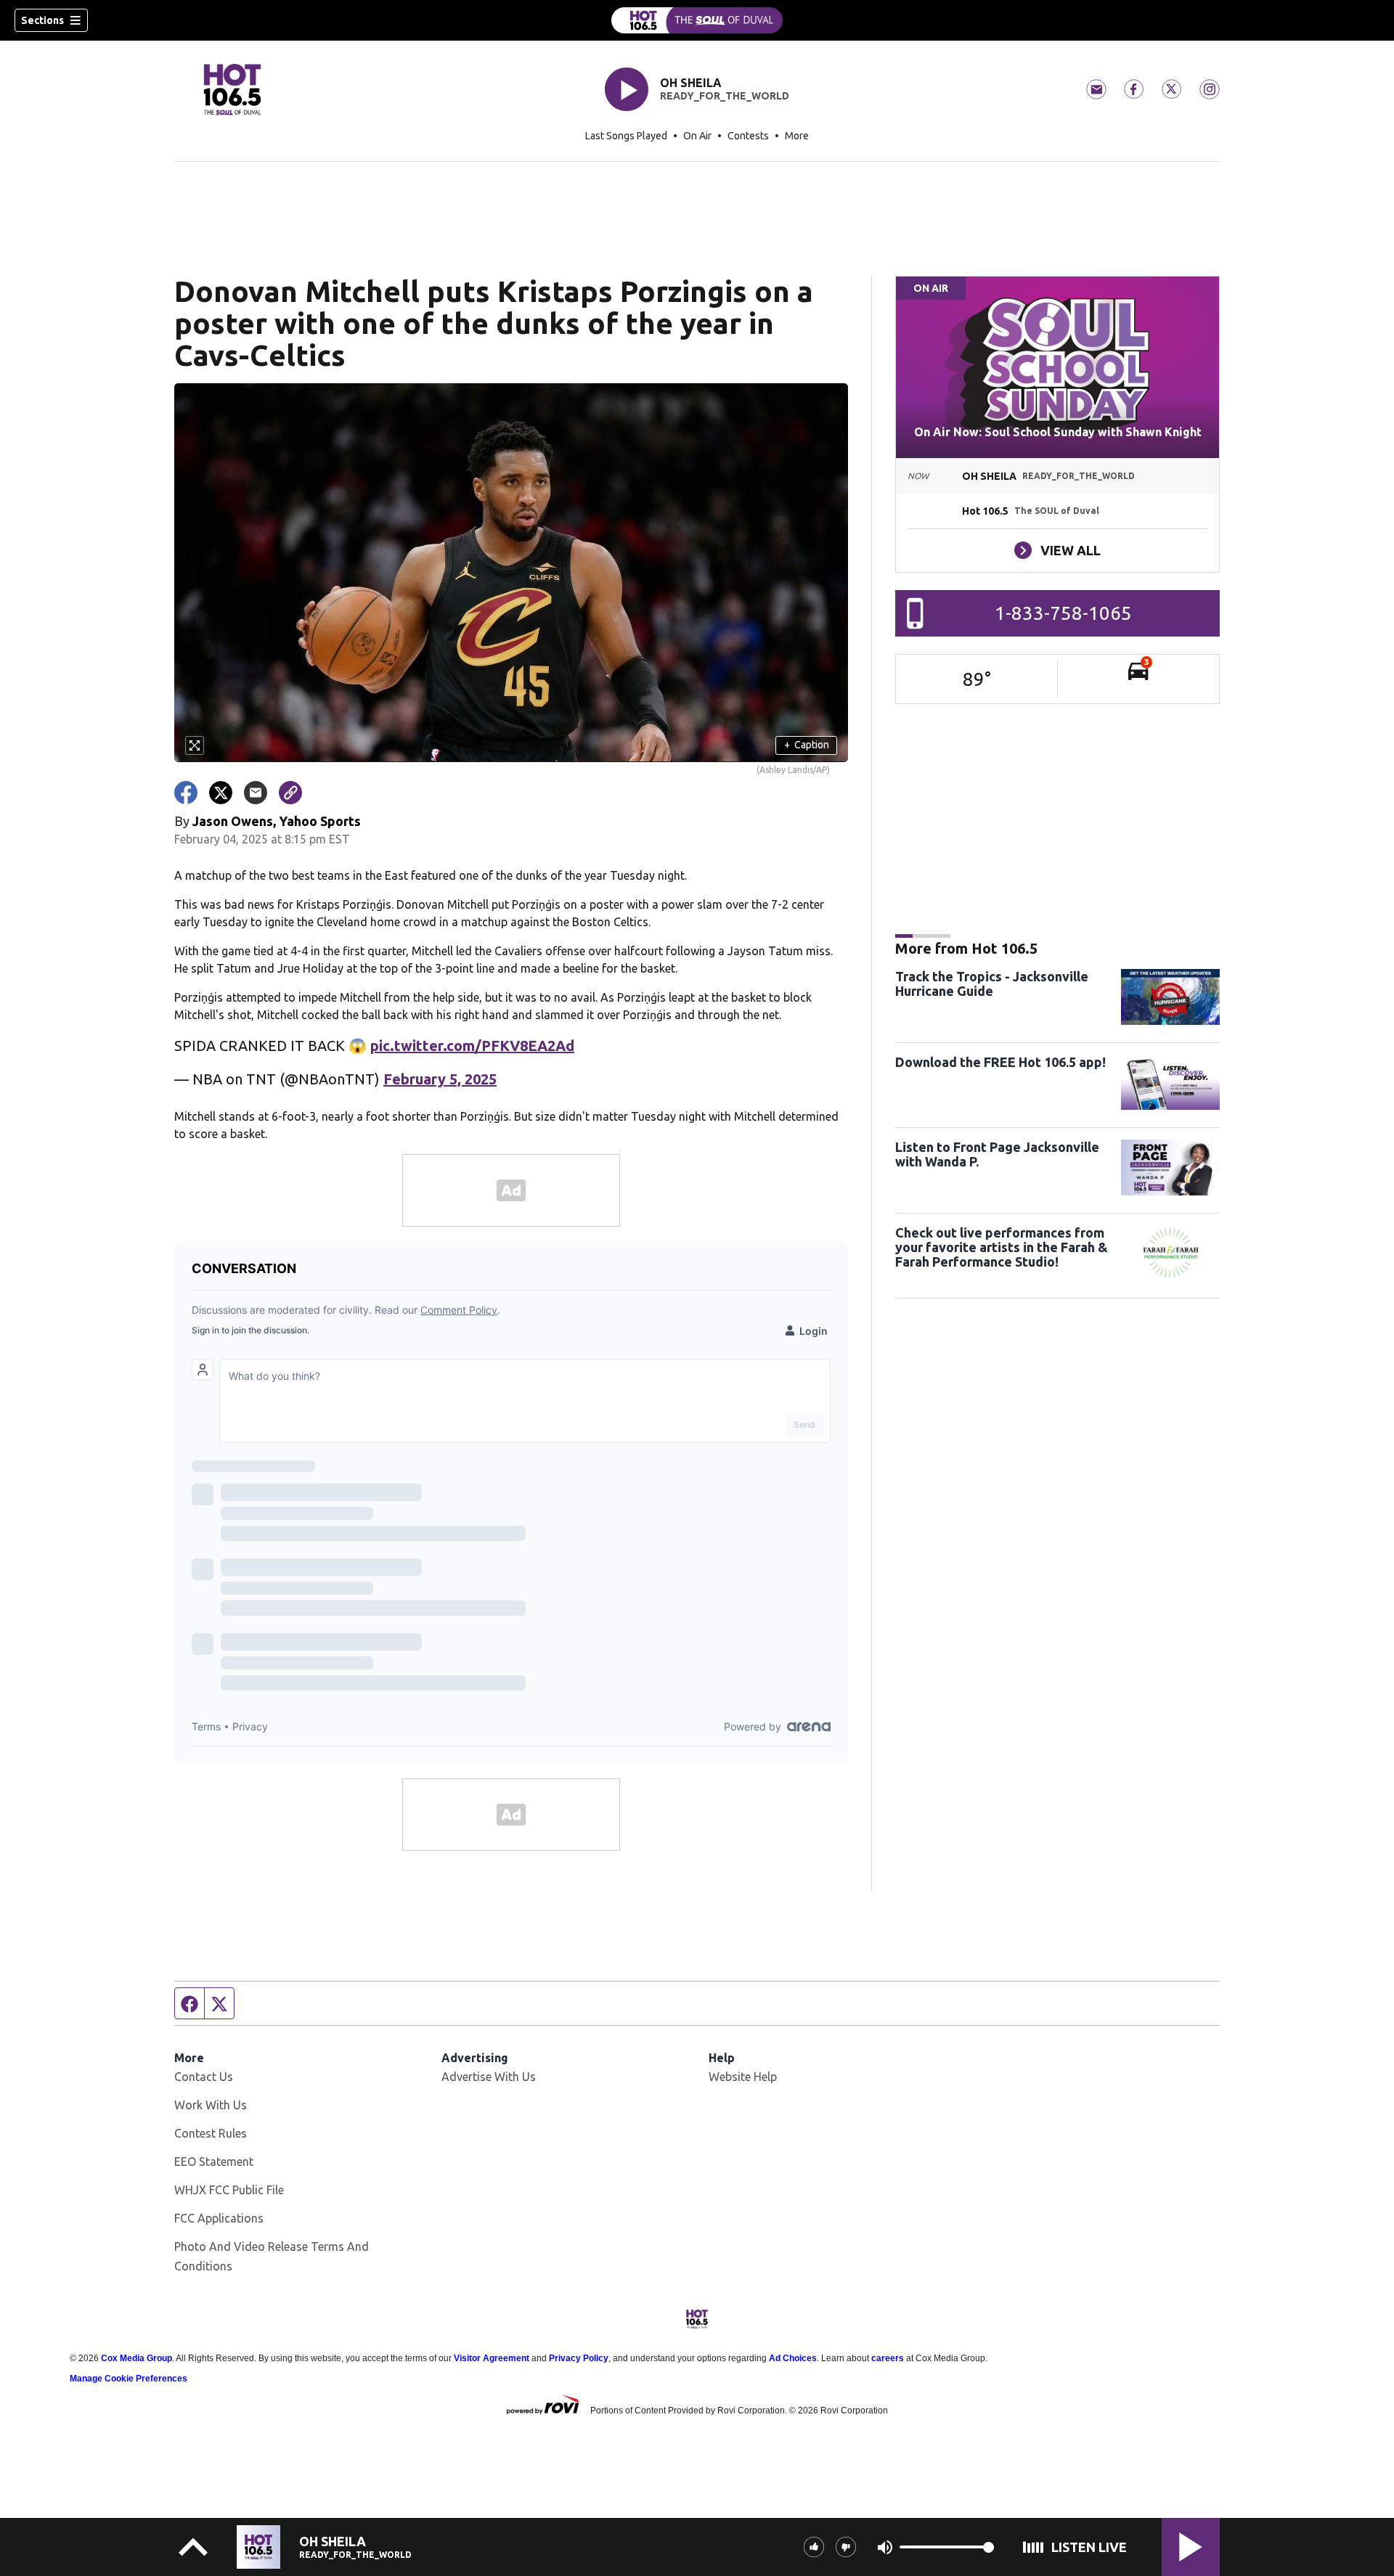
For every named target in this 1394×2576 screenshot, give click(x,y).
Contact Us (204, 2077)
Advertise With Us (489, 2077)
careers (888, 2358)
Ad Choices (793, 2358)
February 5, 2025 (440, 1079)
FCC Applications (219, 2218)
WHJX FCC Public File (229, 2190)
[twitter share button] (221, 793)
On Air (697, 136)
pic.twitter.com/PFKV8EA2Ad (472, 1046)
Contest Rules (211, 2133)
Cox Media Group (136, 2358)
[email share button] (256, 793)
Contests (748, 136)
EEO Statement (214, 2162)
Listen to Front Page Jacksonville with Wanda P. (997, 1154)
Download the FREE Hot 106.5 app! (1000, 1062)
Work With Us (211, 2105)
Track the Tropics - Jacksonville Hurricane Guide (992, 984)
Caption (807, 745)
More (797, 136)
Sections (42, 20)
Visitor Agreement (492, 2358)
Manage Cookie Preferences (129, 2379)
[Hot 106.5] (697, 20)
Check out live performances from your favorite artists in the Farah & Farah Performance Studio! (1002, 1247)
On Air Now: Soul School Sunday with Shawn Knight (1058, 432)
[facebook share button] (186, 793)
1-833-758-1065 (1063, 613)
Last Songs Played (626, 136)
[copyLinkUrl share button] (290, 793)
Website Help (743, 2077)
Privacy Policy (579, 2358)
